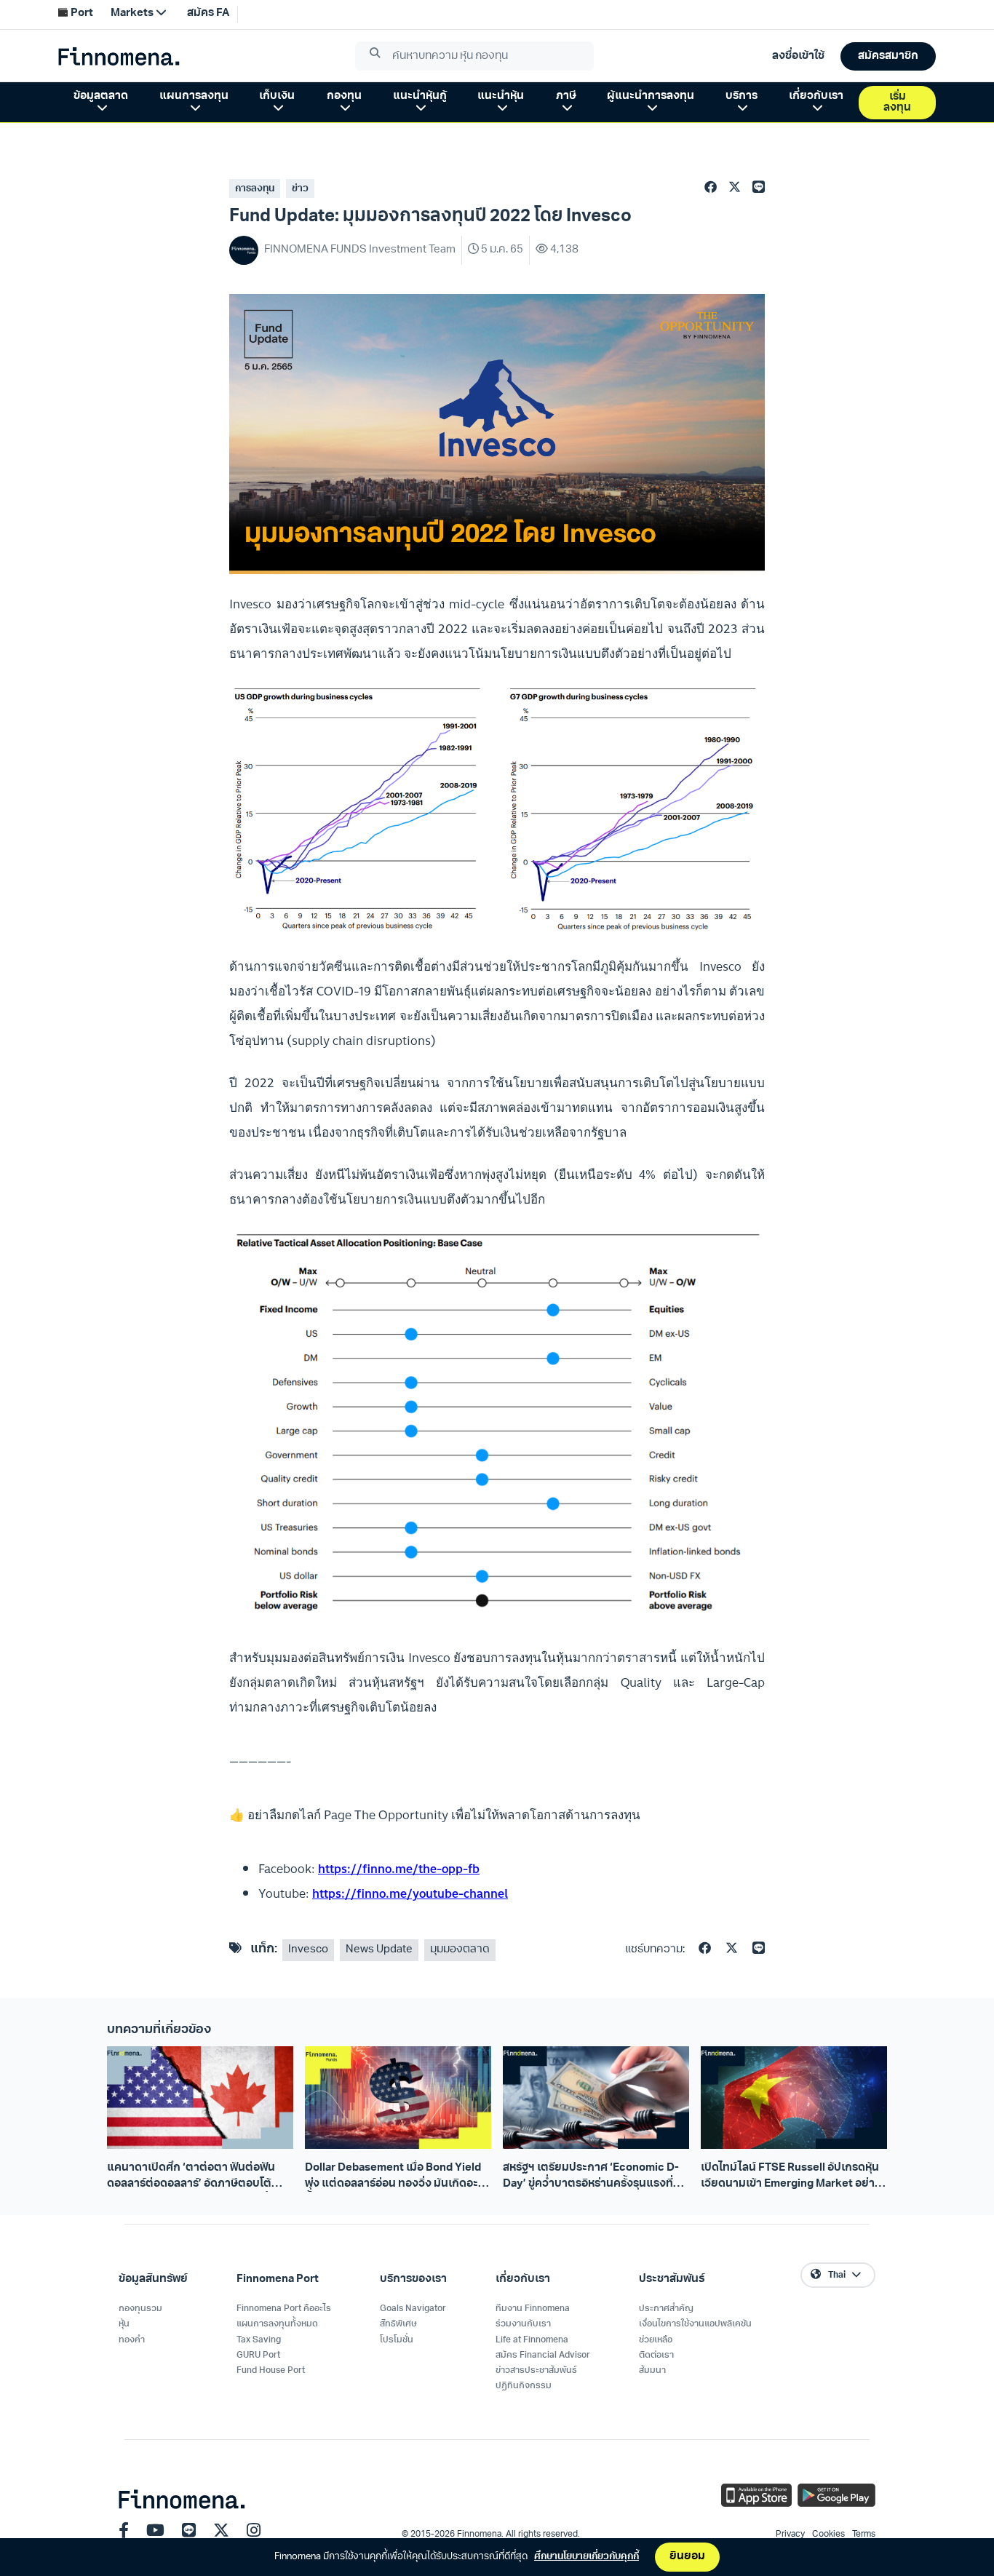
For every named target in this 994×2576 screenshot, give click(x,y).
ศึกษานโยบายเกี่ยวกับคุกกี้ (587, 2557)
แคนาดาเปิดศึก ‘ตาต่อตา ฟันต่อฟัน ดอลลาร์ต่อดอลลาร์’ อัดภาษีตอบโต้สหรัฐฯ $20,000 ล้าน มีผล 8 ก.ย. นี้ (191, 2177)
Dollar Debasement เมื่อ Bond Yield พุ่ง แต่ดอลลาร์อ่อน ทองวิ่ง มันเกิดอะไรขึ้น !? (396, 2177)
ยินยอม (687, 2557)
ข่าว (300, 189)
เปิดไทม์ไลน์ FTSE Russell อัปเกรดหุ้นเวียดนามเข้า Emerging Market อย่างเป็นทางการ (791, 2177)
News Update (379, 1950)
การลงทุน (255, 189)
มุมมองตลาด (460, 1950)
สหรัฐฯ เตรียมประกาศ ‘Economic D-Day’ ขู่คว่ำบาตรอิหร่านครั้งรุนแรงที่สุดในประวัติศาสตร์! (595, 2177)
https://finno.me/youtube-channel (410, 1893)
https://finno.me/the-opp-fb (399, 1869)
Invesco (308, 1950)
